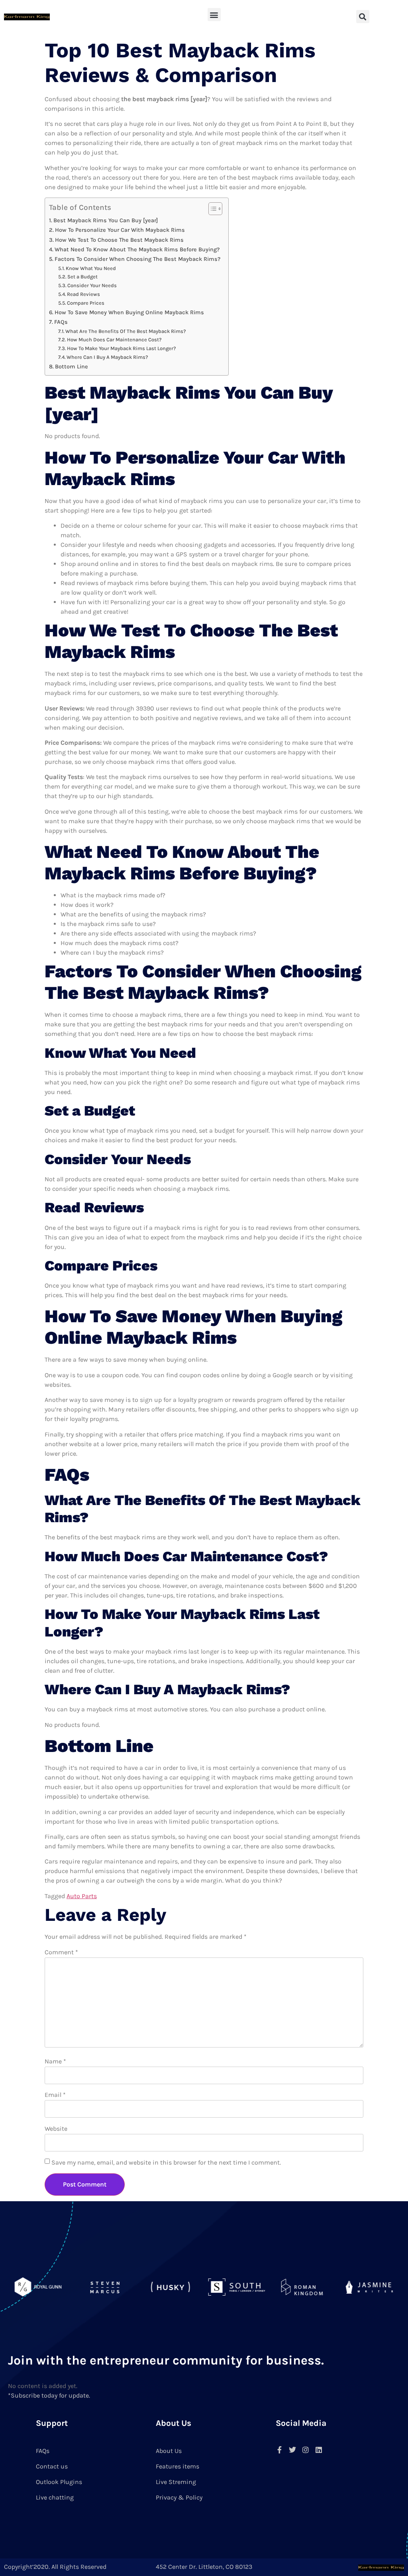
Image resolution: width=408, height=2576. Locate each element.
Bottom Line (72, 367)
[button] (214, 15)
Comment (61, 1952)
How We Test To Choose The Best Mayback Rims (119, 240)
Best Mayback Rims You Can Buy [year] (106, 220)
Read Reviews (83, 294)
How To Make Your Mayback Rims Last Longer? (122, 348)
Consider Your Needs (92, 285)
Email (55, 2095)
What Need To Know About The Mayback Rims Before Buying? (137, 250)
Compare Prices (86, 303)
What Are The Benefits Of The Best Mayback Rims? (126, 331)
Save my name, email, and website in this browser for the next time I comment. (166, 2162)
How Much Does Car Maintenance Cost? (114, 340)
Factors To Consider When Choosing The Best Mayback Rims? (137, 259)
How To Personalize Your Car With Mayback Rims (120, 230)
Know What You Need (91, 268)
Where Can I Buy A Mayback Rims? (107, 357)
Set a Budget (82, 277)
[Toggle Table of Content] (211, 209)
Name (55, 2061)
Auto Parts (82, 1896)
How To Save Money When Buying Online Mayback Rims (129, 312)
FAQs (61, 322)
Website (56, 2129)
